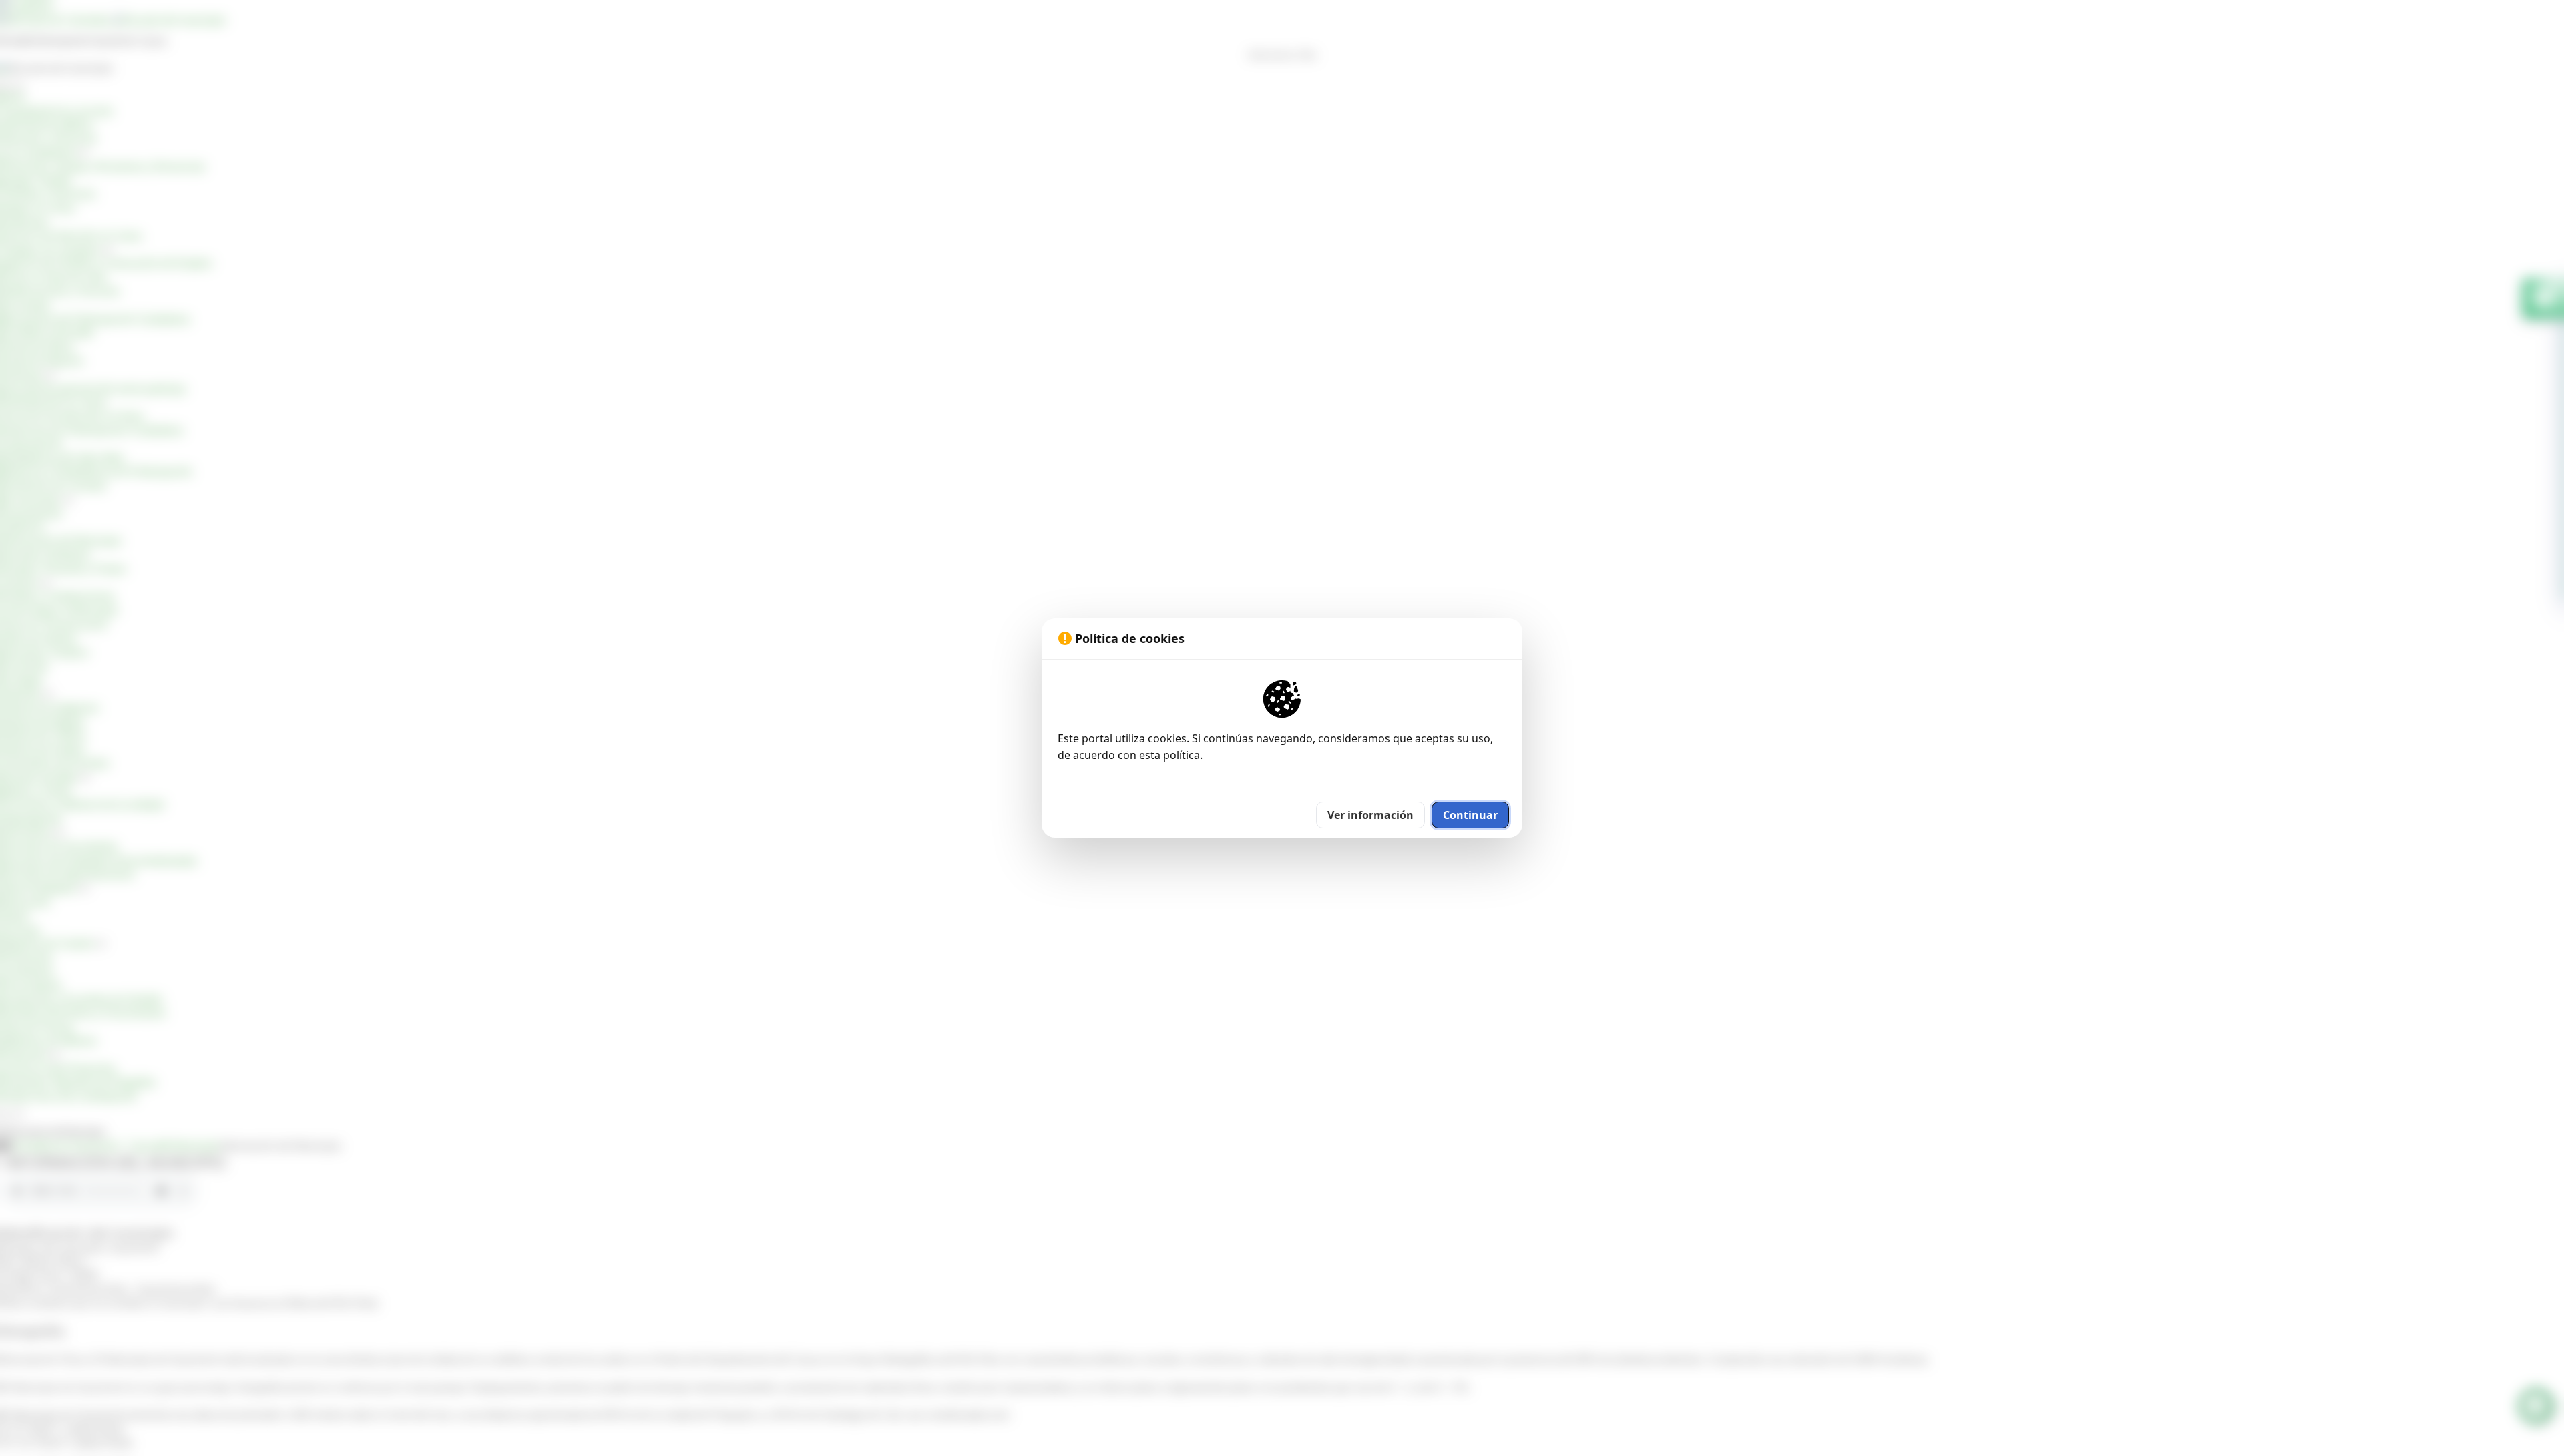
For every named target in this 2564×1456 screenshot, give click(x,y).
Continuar (1470, 815)
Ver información (1370, 815)
